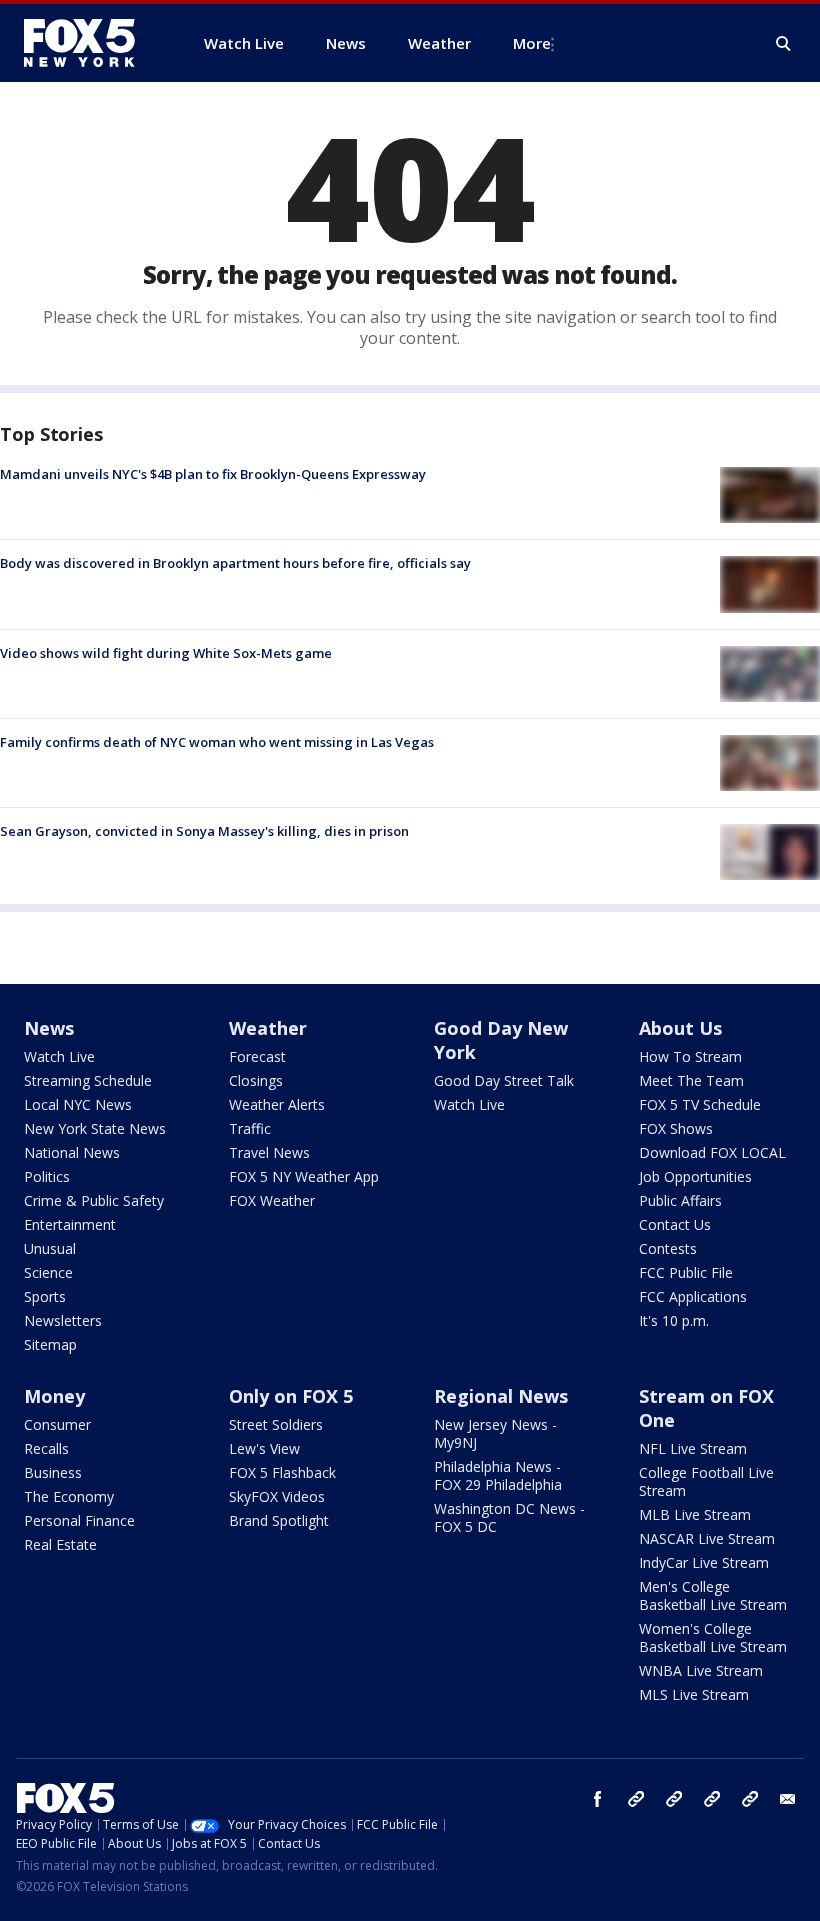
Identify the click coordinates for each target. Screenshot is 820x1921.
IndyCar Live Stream (704, 1562)
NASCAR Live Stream (707, 1538)
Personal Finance (79, 1520)
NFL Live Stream (693, 1448)
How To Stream (690, 1056)
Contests (668, 1248)
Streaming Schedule (88, 1080)
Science (48, 1272)
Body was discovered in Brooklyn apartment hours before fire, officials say (235, 563)
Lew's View (264, 1448)
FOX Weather (272, 1200)
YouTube (712, 1799)
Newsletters (63, 1320)
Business (53, 1472)
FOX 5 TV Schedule (700, 1104)
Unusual (50, 1248)
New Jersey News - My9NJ (495, 1433)
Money (54, 1396)
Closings (256, 1080)
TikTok (674, 1799)
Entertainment (70, 1224)
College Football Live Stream (706, 1481)
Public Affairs (680, 1200)
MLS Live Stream (694, 1694)
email (788, 1799)
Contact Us (675, 1224)
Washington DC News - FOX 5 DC (509, 1517)
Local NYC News (78, 1104)
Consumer (57, 1424)
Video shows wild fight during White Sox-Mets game (166, 653)
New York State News (95, 1128)
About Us (680, 1028)
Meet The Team (691, 1080)
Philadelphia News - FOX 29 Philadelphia (498, 1475)
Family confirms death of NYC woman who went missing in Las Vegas (217, 742)
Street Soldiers (276, 1424)
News (49, 1028)
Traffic (250, 1128)
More (532, 43)
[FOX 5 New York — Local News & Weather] (90, 43)
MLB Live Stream (695, 1514)
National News (72, 1152)
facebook (598, 1799)
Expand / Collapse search (784, 44)
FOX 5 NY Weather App (304, 1176)
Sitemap (50, 1344)
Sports (45, 1296)
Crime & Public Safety (94, 1200)
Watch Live (59, 1056)
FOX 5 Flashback (282, 1472)
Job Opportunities (695, 1176)
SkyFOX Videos (277, 1496)
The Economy (69, 1496)
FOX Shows (676, 1128)
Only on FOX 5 (291, 1396)
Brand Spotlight (279, 1520)
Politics (47, 1176)
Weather (268, 1028)
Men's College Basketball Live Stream (713, 1595)
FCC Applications (693, 1296)
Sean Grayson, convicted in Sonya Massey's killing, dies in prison (204, 831)
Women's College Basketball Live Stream (713, 1637)
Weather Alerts (277, 1104)
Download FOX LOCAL (712, 1152)
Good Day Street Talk (504, 1080)
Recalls (46, 1448)
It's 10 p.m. (674, 1320)
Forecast (257, 1056)
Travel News (269, 1152)
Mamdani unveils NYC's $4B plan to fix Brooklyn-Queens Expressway (213, 474)
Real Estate (60, 1544)
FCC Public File (686, 1272)
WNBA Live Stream (701, 1670)
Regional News (501, 1396)
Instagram (636, 1799)
